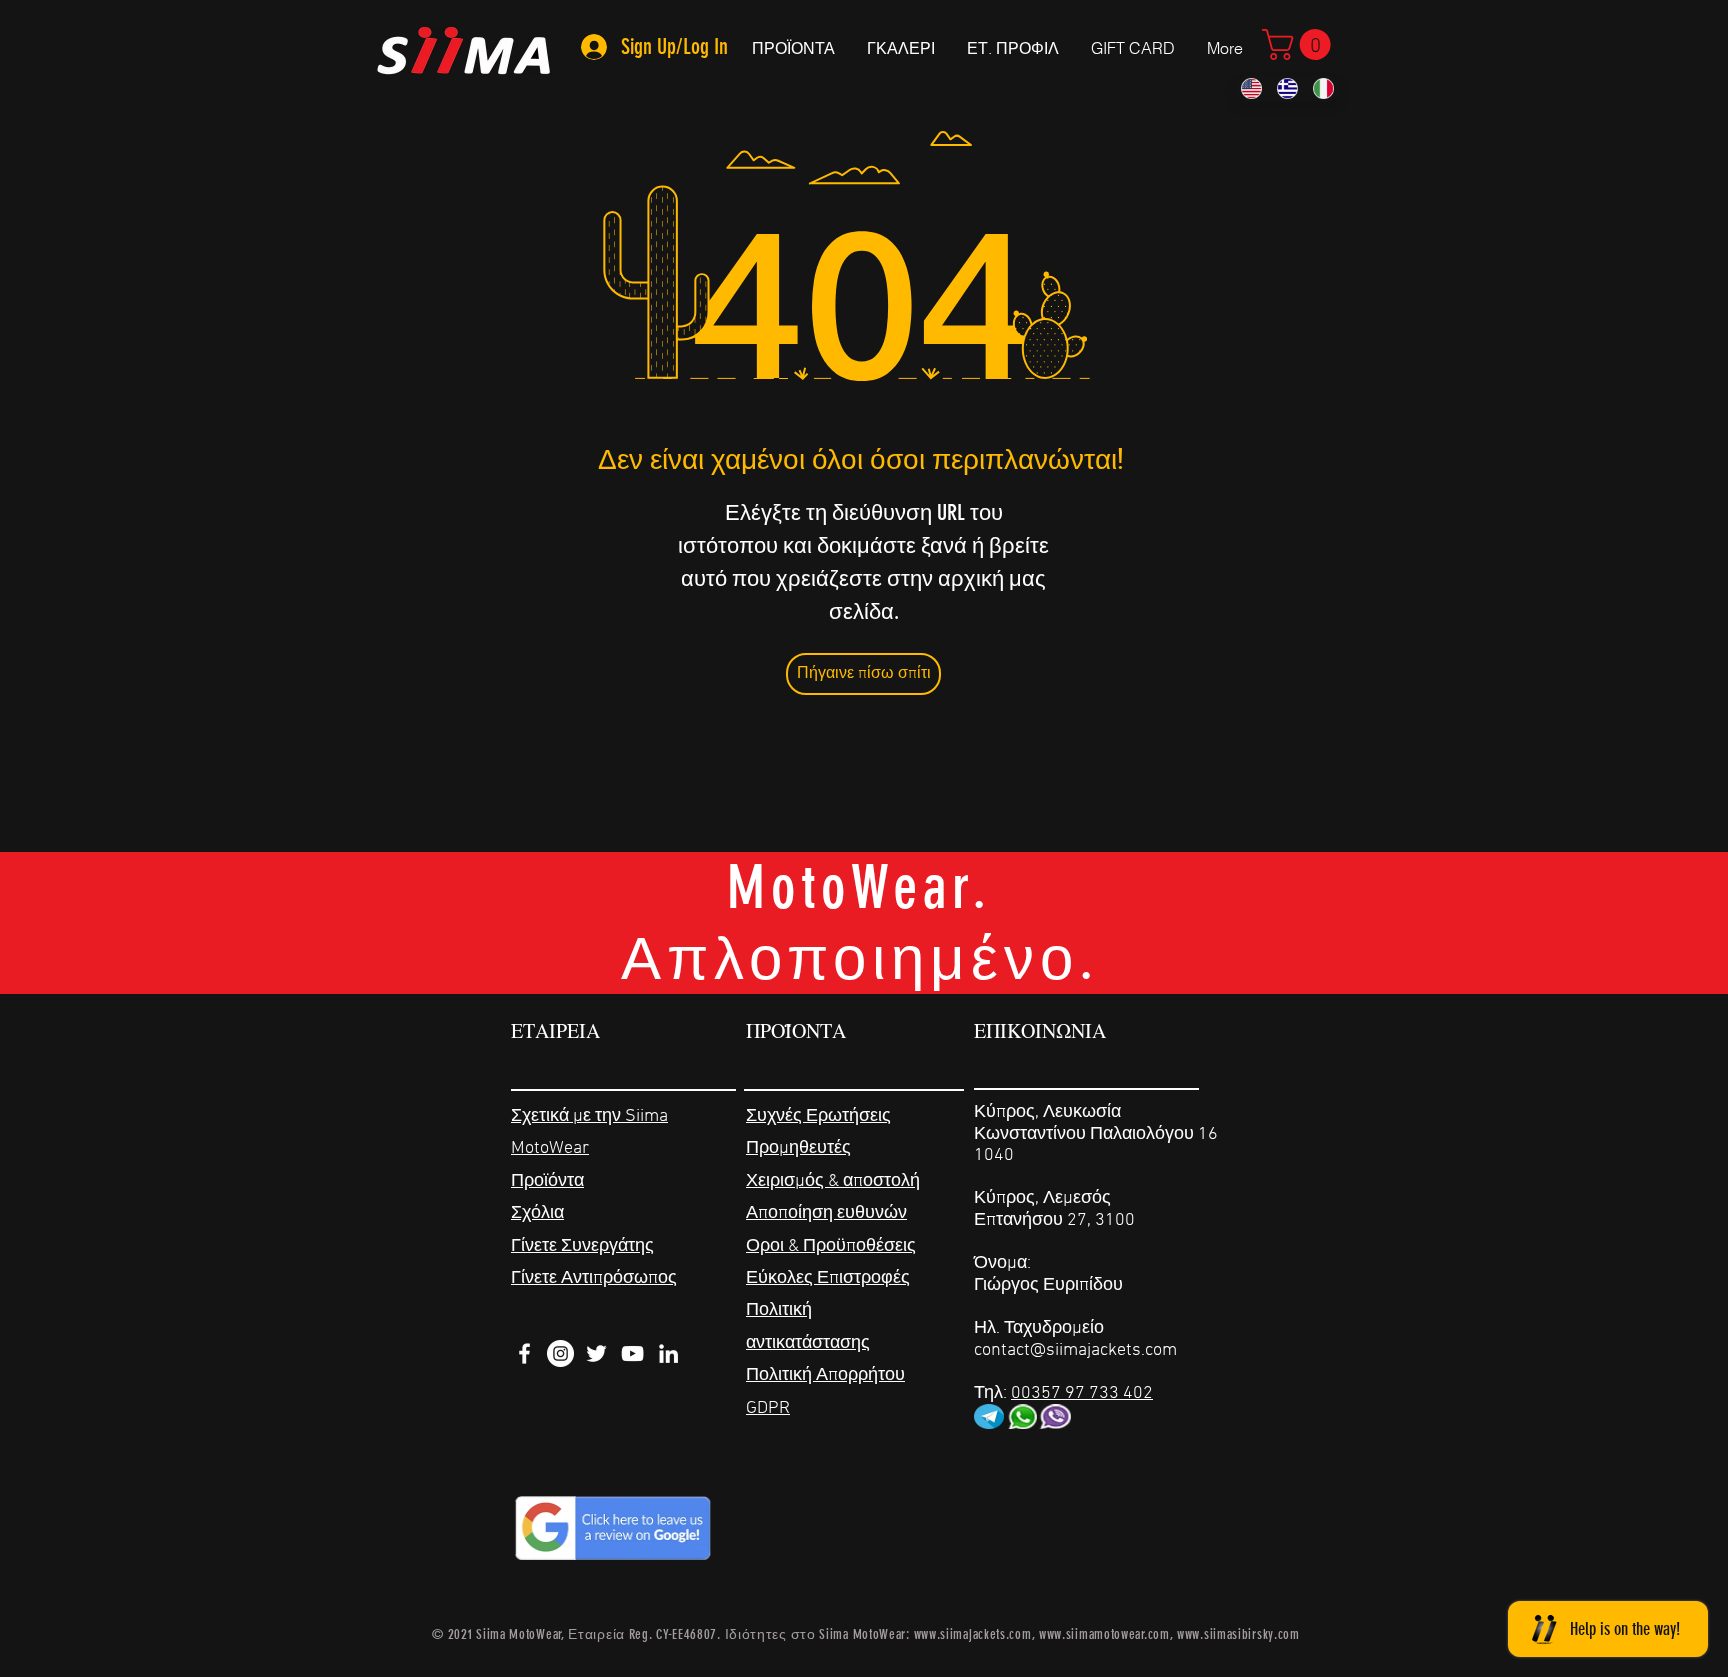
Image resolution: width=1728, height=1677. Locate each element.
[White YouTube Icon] (632, 1353)
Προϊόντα (547, 1181)
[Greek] (1287, 88)
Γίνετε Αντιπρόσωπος (594, 1278)
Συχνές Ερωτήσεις (818, 1116)
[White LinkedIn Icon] (668, 1353)
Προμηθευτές (798, 1148)
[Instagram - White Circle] (560, 1353)
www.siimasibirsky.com (1238, 1634)
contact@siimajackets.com (1075, 1350)
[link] (1300, 44)
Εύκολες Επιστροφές (828, 1278)
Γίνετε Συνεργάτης (582, 1246)
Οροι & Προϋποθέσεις (831, 1246)
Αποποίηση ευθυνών (826, 1213)
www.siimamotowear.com (1104, 1634)
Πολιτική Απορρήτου (825, 1375)
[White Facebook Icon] (524, 1353)
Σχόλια (537, 1213)
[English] (1251, 88)
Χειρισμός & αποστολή (833, 1181)
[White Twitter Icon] (596, 1353)
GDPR (768, 1408)
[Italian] (1323, 88)
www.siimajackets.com (973, 1634)
